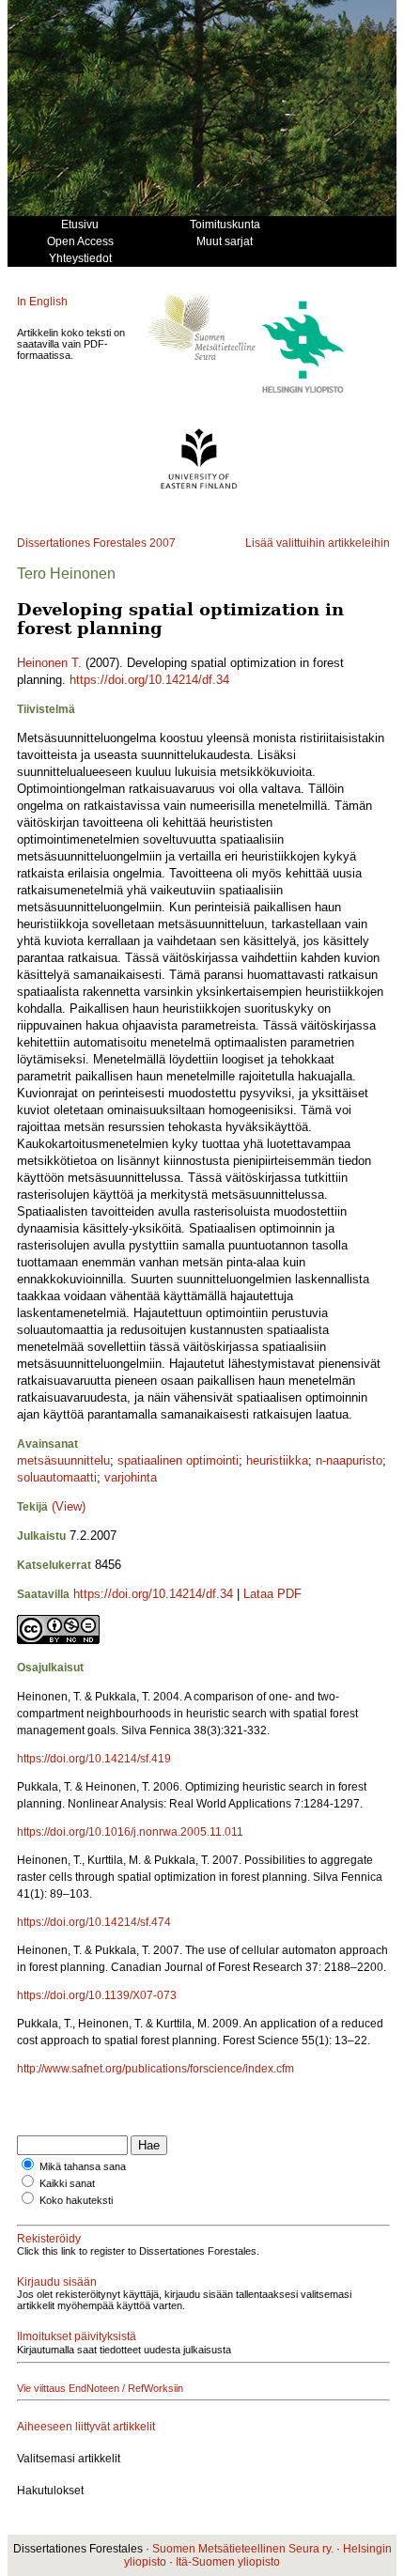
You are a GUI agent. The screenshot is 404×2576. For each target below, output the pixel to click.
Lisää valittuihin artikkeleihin (318, 543)
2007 (163, 543)
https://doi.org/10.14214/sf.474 (94, 1922)
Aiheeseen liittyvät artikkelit (86, 2427)
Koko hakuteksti (76, 2200)
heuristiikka (277, 1460)
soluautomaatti (57, 1477)
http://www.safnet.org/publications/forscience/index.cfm (155, 2069)
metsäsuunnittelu (63, 1460)
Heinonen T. (49, 663)
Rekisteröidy (49, 2239)
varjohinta (131, 1477)
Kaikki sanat (67, 2183)
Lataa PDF (272, 1594)
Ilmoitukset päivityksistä (77, 2336)
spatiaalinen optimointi (178, 1460)
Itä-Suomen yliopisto (228, 2562)
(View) (69, 1506)
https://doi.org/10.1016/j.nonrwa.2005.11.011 (130, 1832)
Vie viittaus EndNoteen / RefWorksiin (100, 2388)
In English (42, 302)
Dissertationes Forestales (82, 543)
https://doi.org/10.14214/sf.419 (94, 1759)
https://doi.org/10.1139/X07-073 (97, 1995)
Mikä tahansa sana (83, 2166)
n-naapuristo (349, 1460)
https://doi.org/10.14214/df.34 (149, 680)
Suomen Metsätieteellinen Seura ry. (243, 2549)
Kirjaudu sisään (57, 2282)
